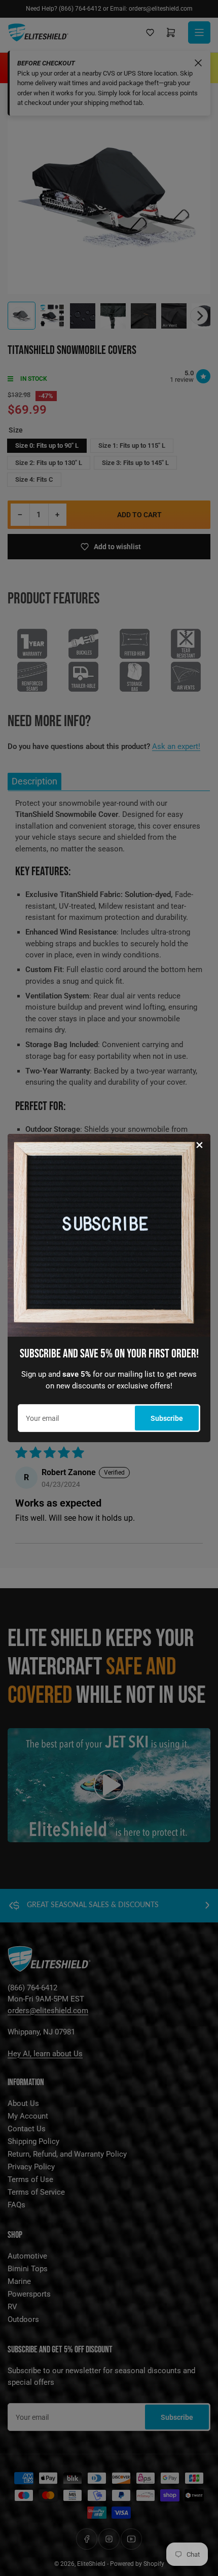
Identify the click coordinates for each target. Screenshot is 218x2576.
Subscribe (167, 1418)
